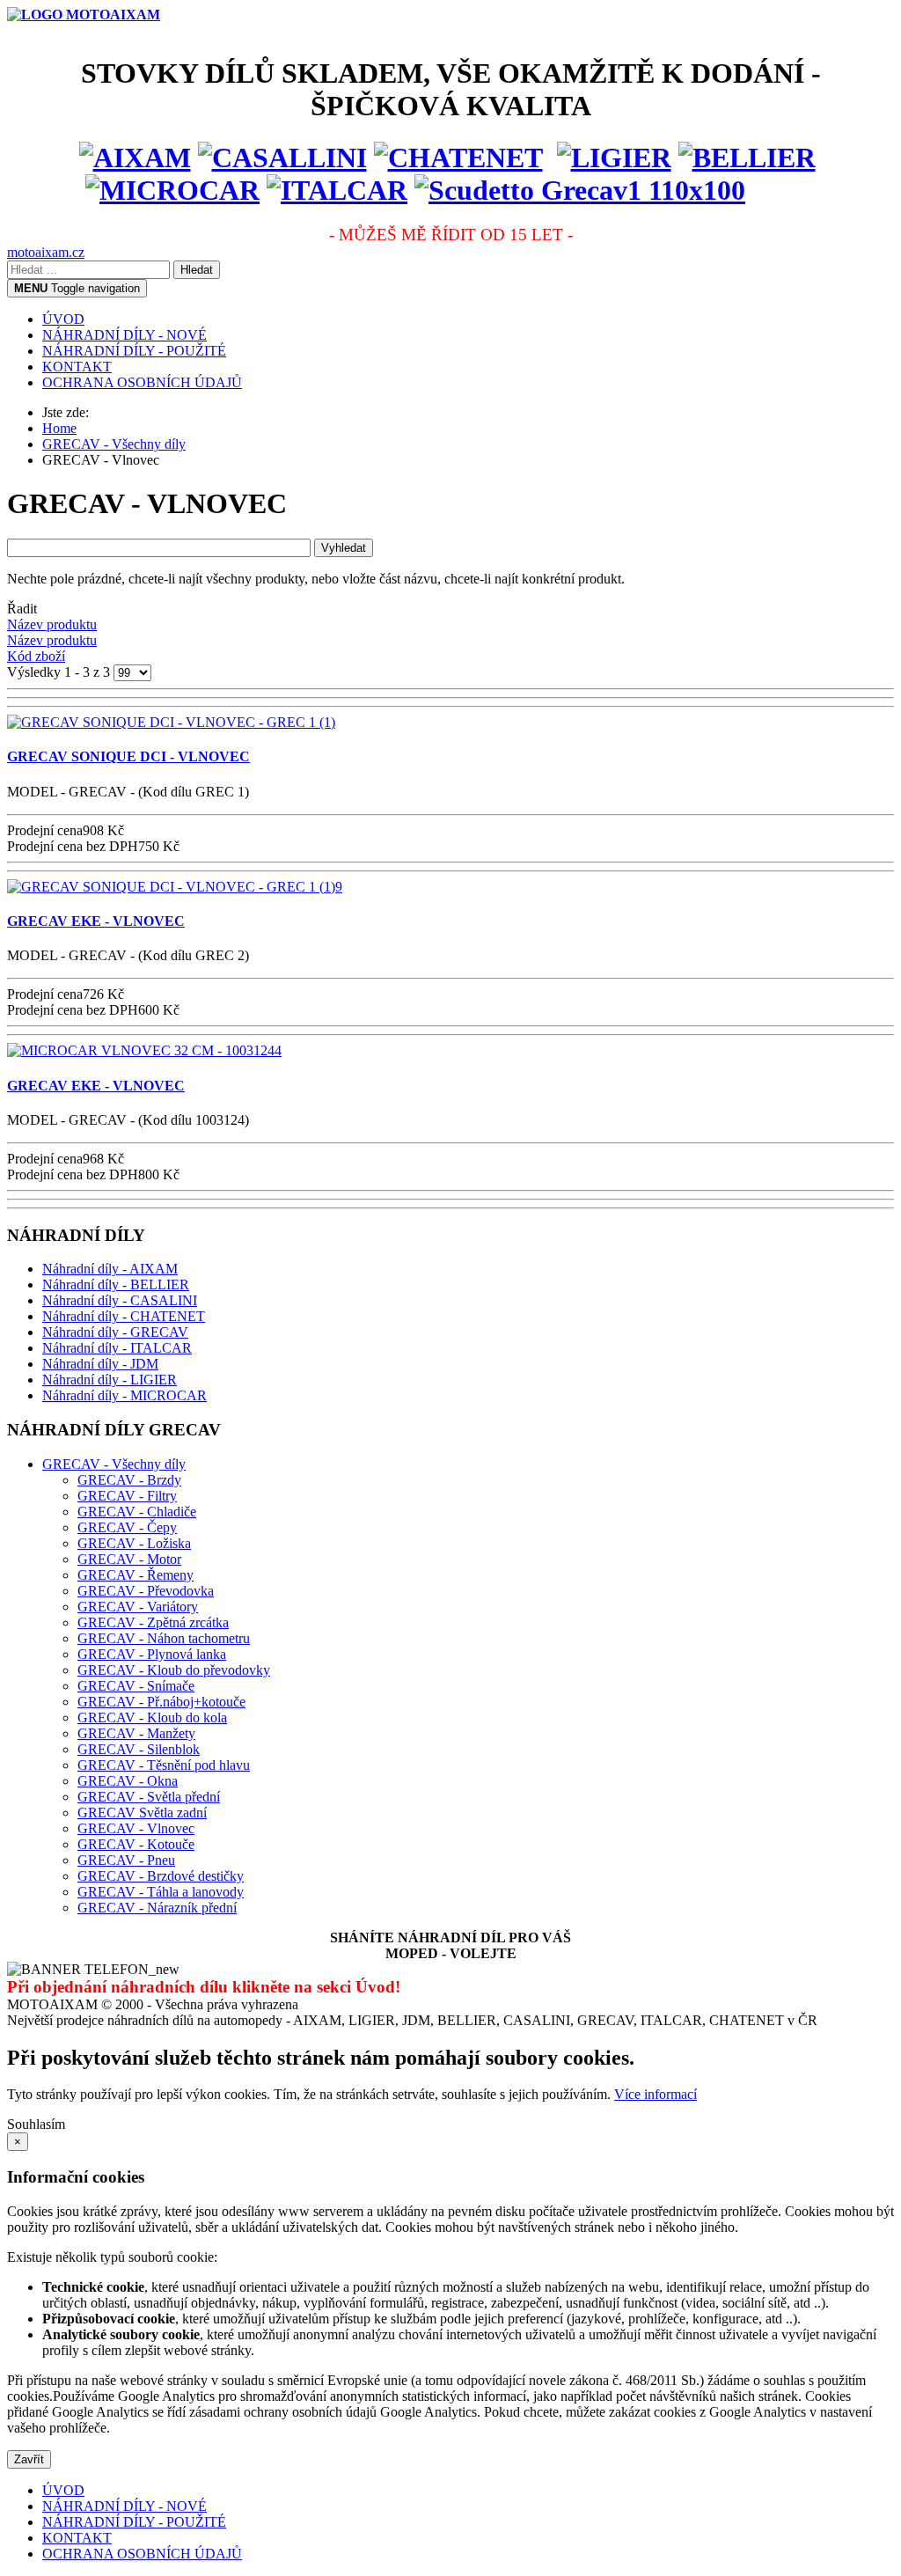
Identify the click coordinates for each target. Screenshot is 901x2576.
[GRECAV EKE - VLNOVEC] (175, 887)
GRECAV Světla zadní (142, 1813)
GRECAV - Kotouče (136, 1844)
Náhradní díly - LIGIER (110, 1380)
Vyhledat (344, 548)
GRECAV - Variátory (138, 1607)
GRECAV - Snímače (136, 1686)
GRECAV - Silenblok (139, 1749)
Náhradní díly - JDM (100, 1364)
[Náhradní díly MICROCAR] (172, 190)
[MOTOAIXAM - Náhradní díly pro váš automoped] (84, 15)
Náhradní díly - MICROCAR (125, 1395)
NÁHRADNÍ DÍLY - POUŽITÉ (134, 351)
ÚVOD (63, 319)
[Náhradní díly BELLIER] (747, 158)
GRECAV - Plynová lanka (152, 1654)
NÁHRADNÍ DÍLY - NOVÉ (125, 335)
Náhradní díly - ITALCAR (117, 1348)
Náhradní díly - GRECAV (115, 1332)
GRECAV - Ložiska (134, 1543)
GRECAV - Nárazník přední (157, 1908)
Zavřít (29, 2459)
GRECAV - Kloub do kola (152, 1717)
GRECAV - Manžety (136, 1733)
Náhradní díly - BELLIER (116, 1284)
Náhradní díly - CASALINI (120, 1300)
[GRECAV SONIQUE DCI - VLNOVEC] (171, 722)
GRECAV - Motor (129, 1559)
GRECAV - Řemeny (136, 1575)
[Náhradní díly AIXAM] (135, 158)
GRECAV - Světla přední (149, 1797)
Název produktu (52, 624)
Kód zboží (36, 656)
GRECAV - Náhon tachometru (164, 1638)
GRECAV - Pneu (126, 1860)
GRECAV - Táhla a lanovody (161, 1892)
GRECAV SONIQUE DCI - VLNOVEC (128, 756)
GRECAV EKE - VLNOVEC (96, 921)
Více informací (656, 2094)
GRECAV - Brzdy (129, 1480)
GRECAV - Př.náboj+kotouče (161, 1702)
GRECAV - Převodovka (146, 1591)
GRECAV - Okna (128, 1781)
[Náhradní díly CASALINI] (282, 158)
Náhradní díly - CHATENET (124, 1316)
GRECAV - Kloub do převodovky (174, 1670)
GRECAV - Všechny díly (114, 1464)
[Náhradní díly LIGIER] (614, 158)
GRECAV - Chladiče (137, 1512)
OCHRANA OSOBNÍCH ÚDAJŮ (142, 382)
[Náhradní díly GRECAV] (580, 190)
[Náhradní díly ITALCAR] (337, 190)
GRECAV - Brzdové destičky (161, 1876)
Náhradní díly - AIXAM (110, 1269)
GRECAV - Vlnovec (136, 1828)
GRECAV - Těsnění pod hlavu (164, 1765)
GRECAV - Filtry (127, 1496)
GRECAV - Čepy (127, 1527)
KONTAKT (77, 367)
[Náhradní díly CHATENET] (458, 158)
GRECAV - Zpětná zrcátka (153, 1622)
